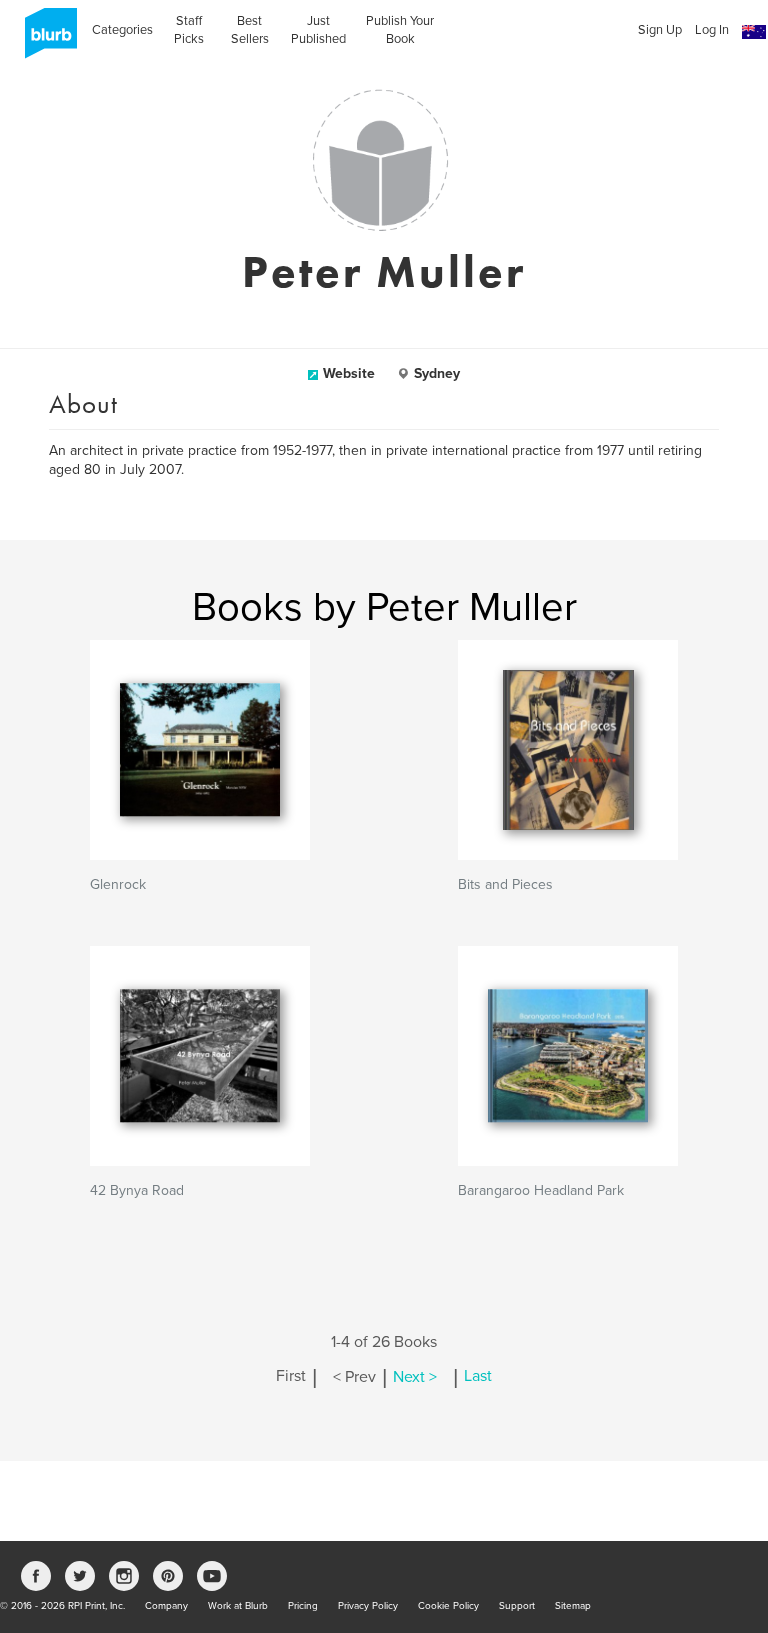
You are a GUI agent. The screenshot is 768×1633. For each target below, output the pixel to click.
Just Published (318, 30)
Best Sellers (250, 30)
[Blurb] (45, 40)
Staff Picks (189, 30)
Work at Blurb (238, 1606)
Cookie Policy (448, 1606)
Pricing (303, 1606)
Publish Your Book (400, 30)
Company (166, 1606)
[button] (754, 32)
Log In (712, 30)
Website (349, 373)
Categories (122, 30)
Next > (415, 1377)
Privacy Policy (368, 1606)
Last (478, 1377)
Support (517, 1606)
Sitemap (573, 1606)
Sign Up (660, 30)
